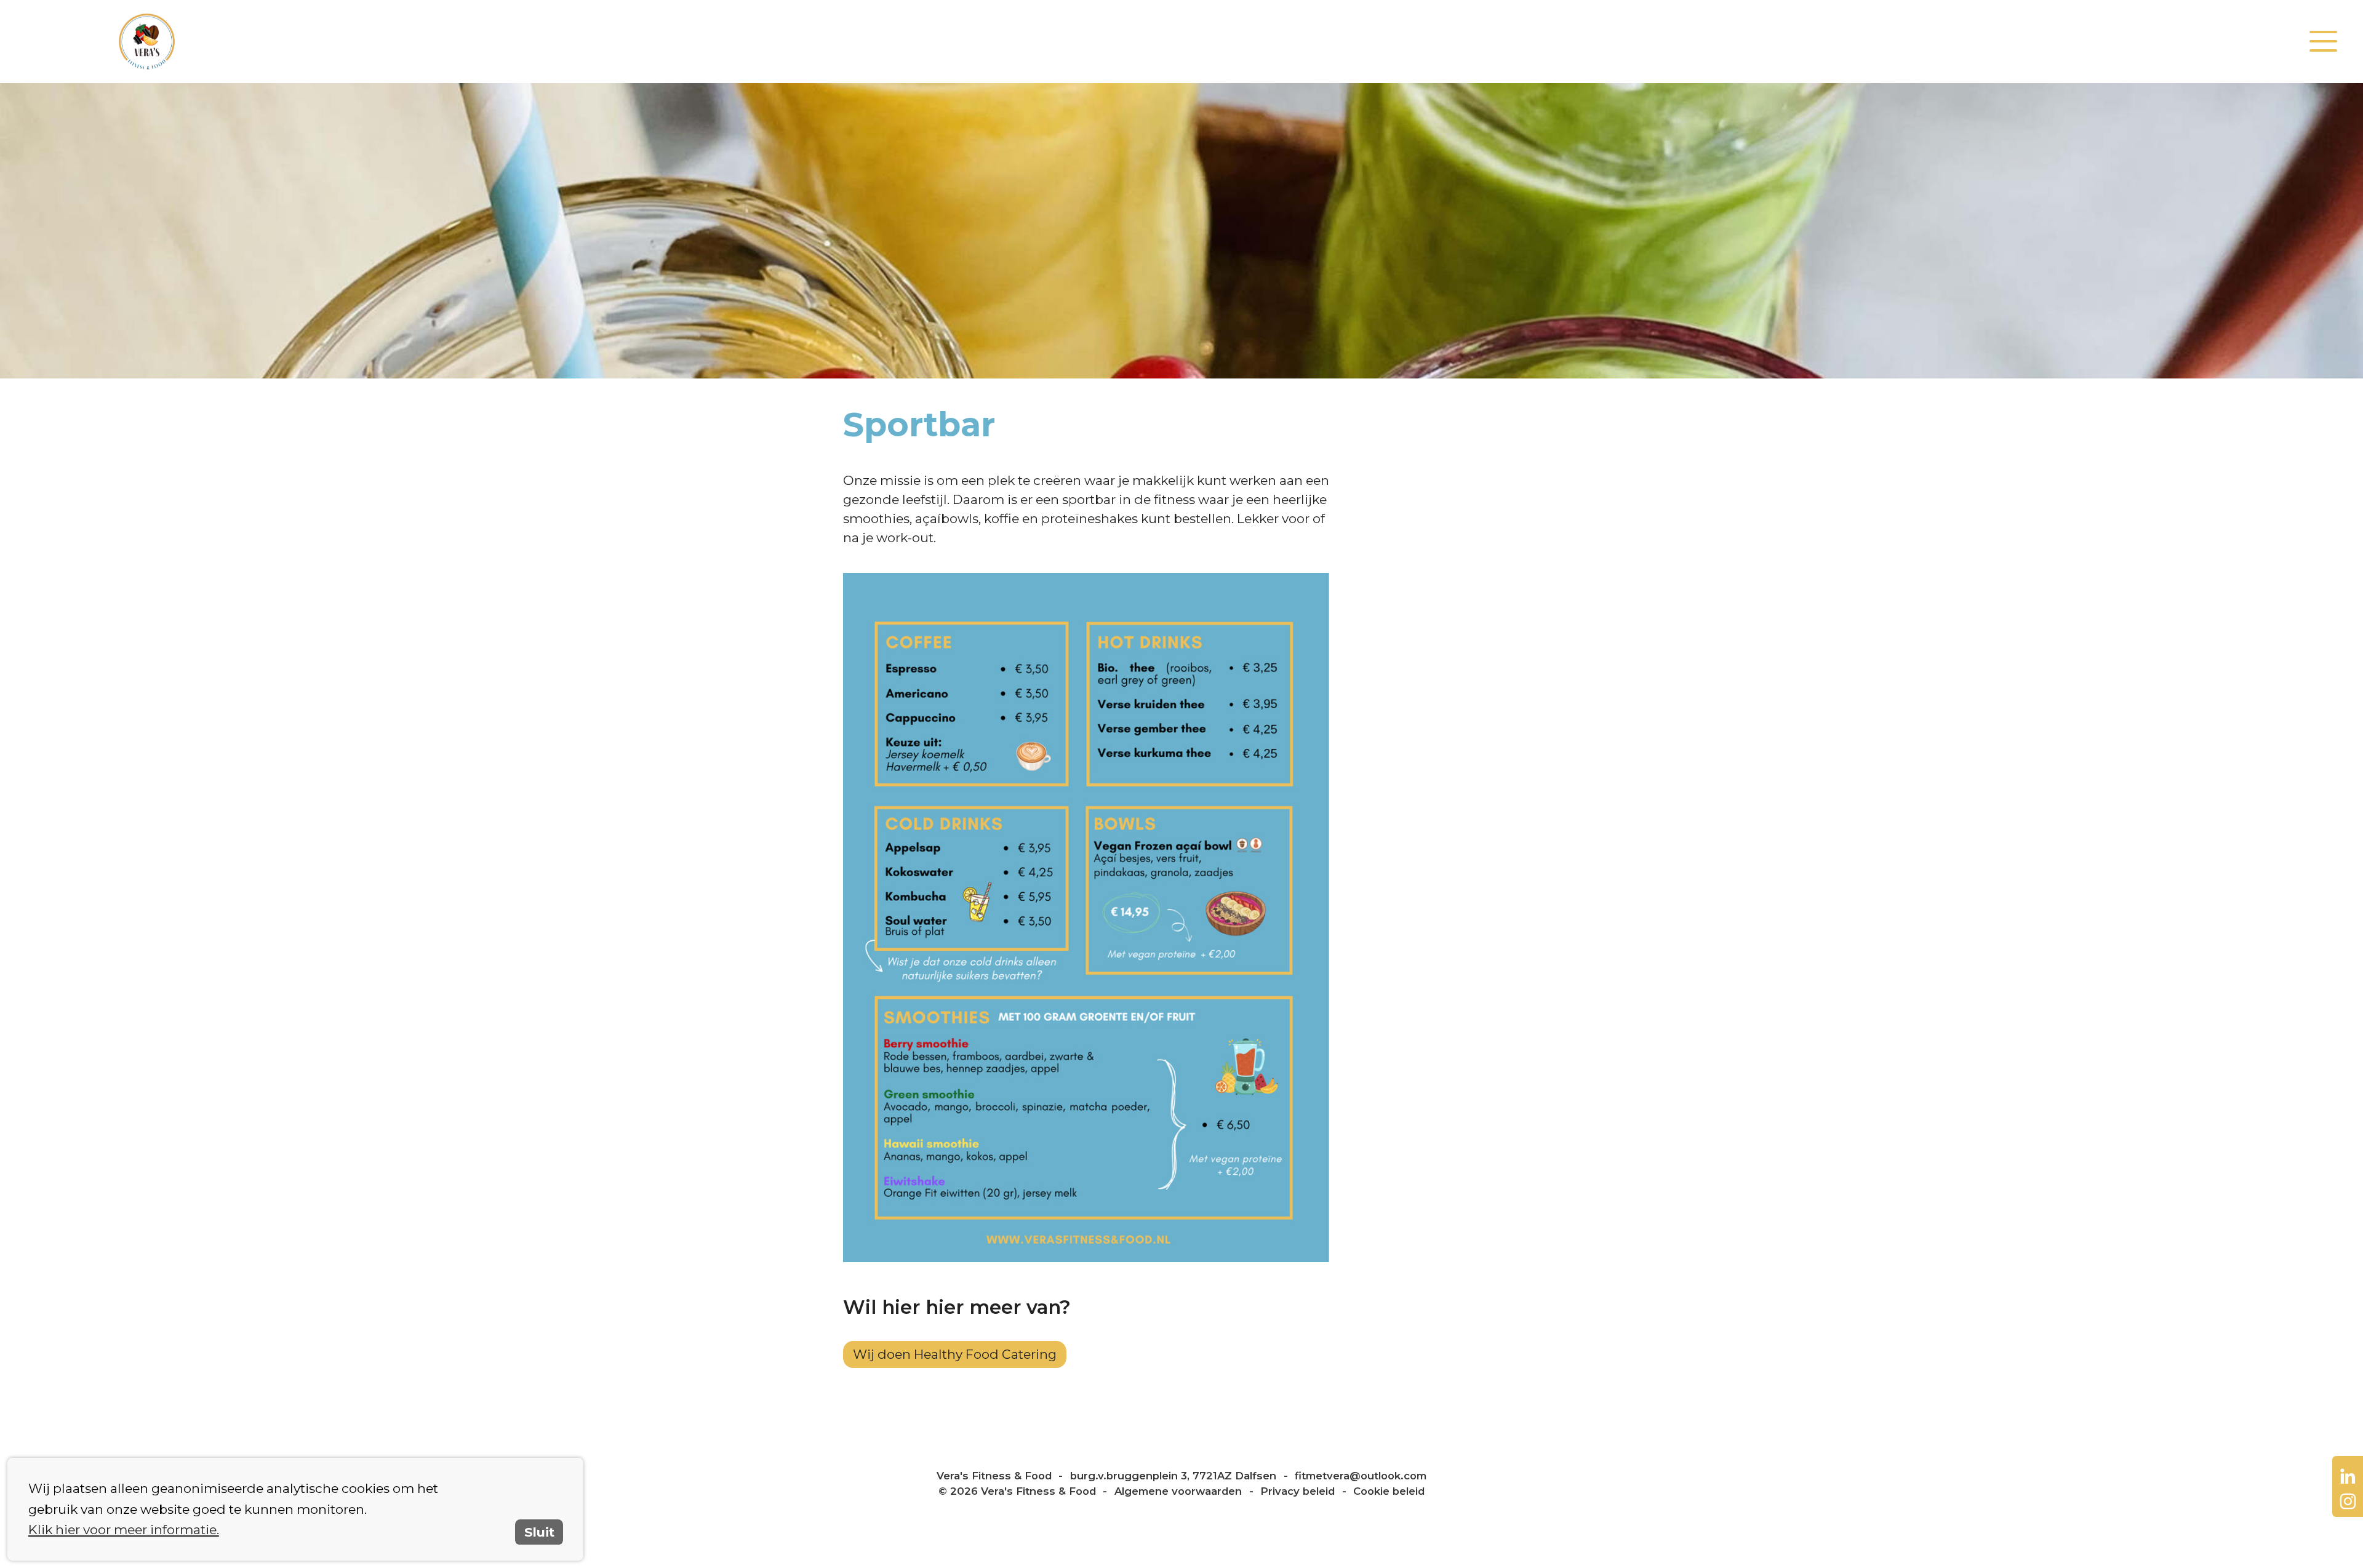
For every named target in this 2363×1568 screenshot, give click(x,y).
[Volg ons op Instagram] (2348, 1502)
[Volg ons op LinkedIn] (2348, 1476)
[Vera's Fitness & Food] (597, 42)
